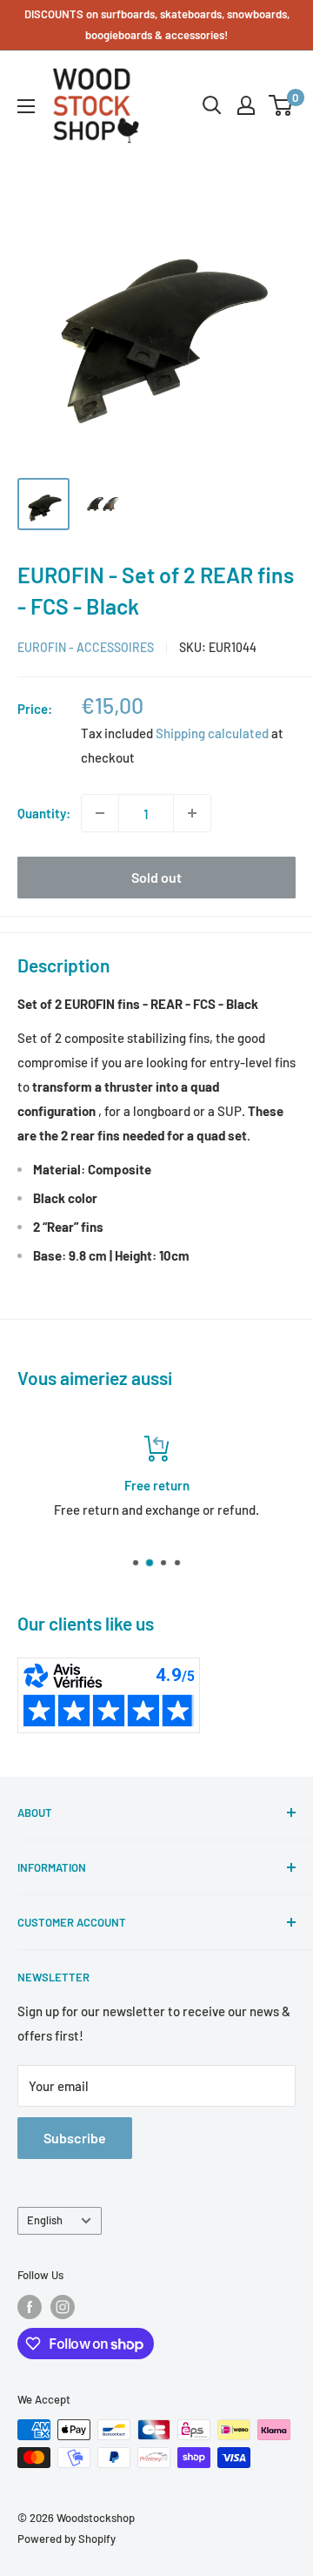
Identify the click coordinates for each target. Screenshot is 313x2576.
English (45, 2220)
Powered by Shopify (67, 2539)
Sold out (156, 877)
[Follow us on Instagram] (63, 2307)
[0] (281, 105)
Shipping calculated (212, 733)
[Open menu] (26, 106)
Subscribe (75, 2138)
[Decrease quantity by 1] (100, 813)
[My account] (246, 105)
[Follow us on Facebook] (30, 2307)
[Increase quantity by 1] (192, 813)
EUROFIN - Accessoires (86, 647)
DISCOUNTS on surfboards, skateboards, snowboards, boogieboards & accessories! (157, 24)
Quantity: (44, 813)
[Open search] (212, 105)
